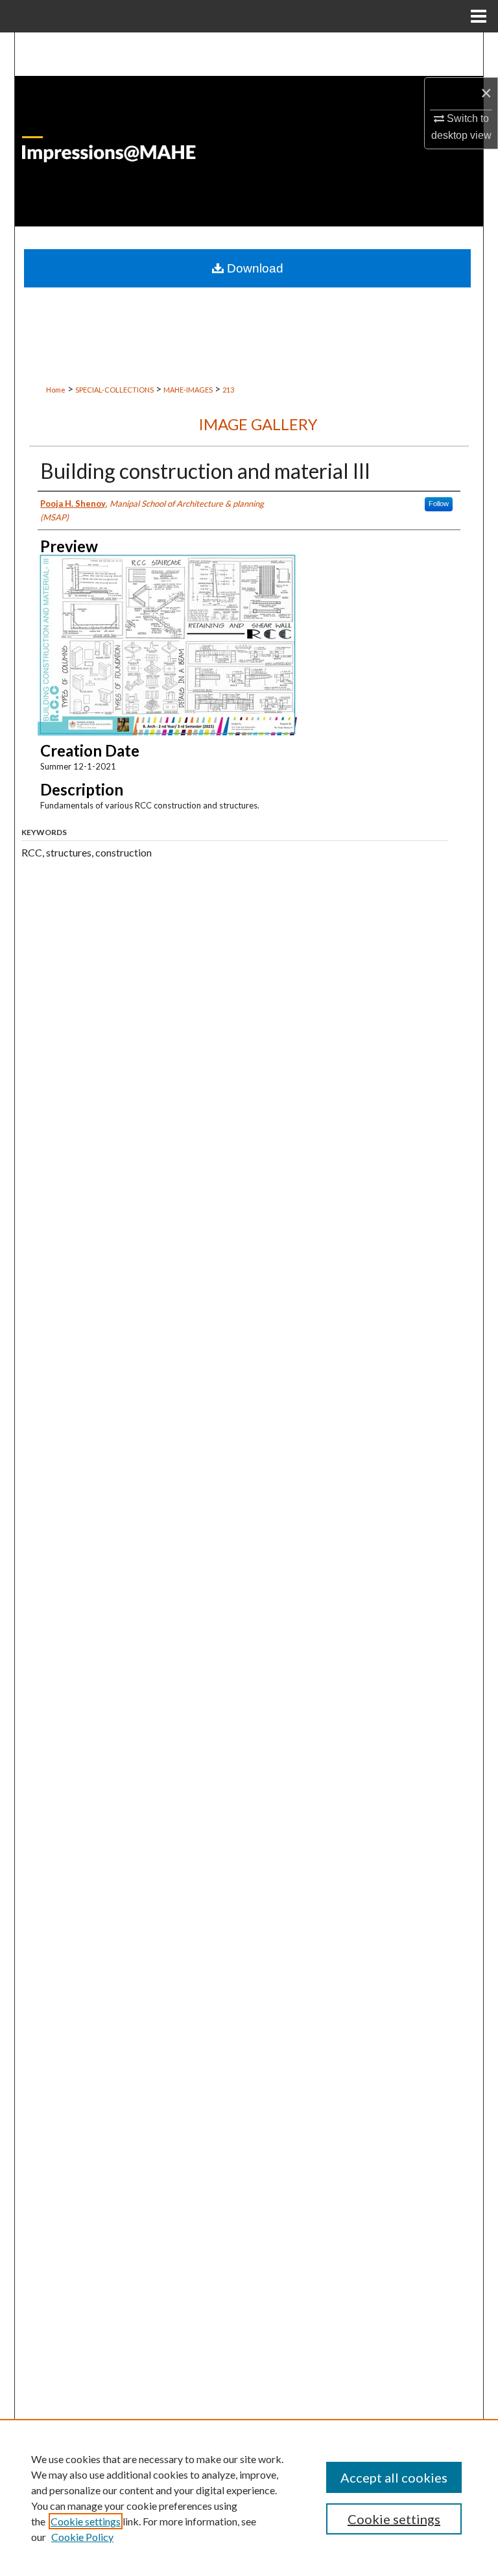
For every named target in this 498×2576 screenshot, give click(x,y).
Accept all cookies (394, 2477)
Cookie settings (86, 2521)
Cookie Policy (82, 2537)
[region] (249, 2497)
